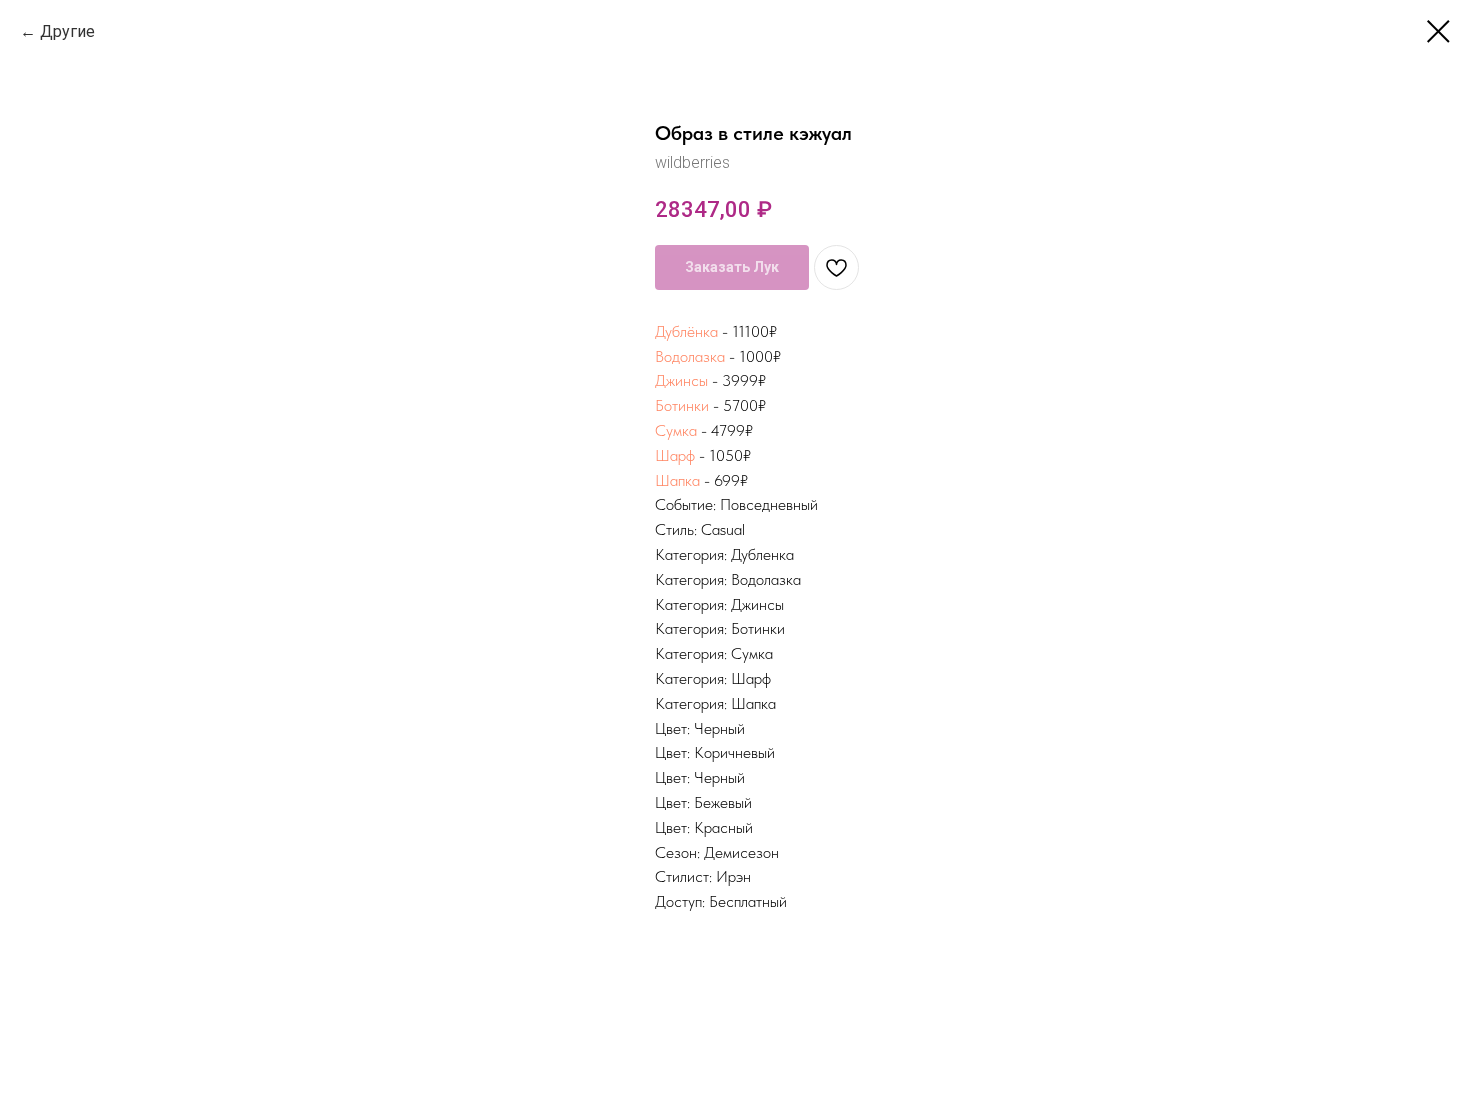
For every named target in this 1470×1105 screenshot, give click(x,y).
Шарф (675, 455)
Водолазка (690, 356)
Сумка (676, 430)
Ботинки (682, 405)
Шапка (677, 480)
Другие (69, 31)
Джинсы (681, 380)
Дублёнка (686, 331)
